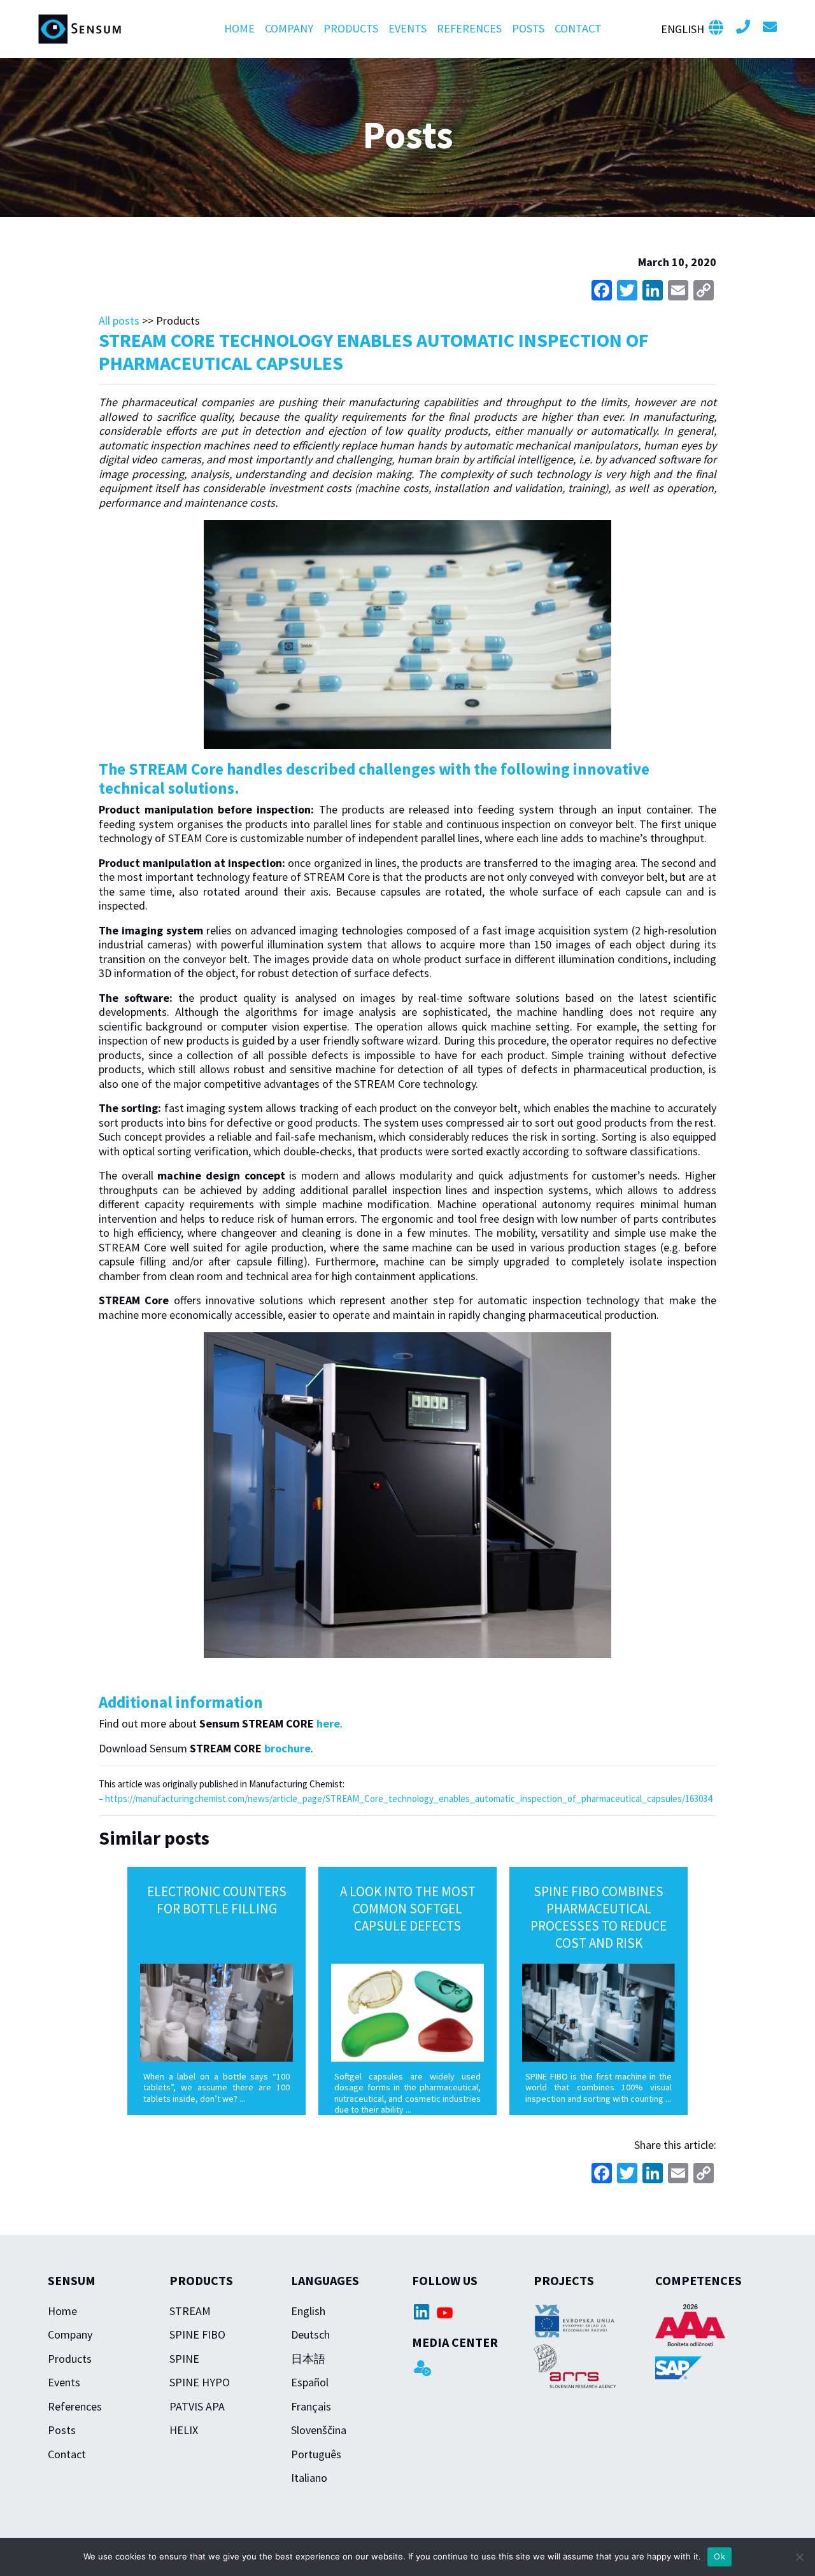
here (328, 1723)
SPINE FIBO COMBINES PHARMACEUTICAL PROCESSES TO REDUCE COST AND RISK (599, 1917)
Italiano (309, 2478)
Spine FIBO (197, 2334)
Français (311, 2406)
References (469, 28)
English (308, 2311)
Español (310, 2382)
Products (351, 28)
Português (316, 2454)
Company (289, 28)
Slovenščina (319, 2430)
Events (407, 28)
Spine (184, 2359)
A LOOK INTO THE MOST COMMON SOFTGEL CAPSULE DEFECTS (408, 1909)
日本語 (308, 2359)
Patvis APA (197, 2406)
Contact (578, 28)
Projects (564, 2280)
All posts (119, 320)
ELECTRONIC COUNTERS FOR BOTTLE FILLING (217, 1900)
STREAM (190, 2311)
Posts (528, 28)
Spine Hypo (200, 2382)
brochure (287, 1748)
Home (239, 28)
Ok (719, 2556)
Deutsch (310, 2334)
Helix (184, 2430)
